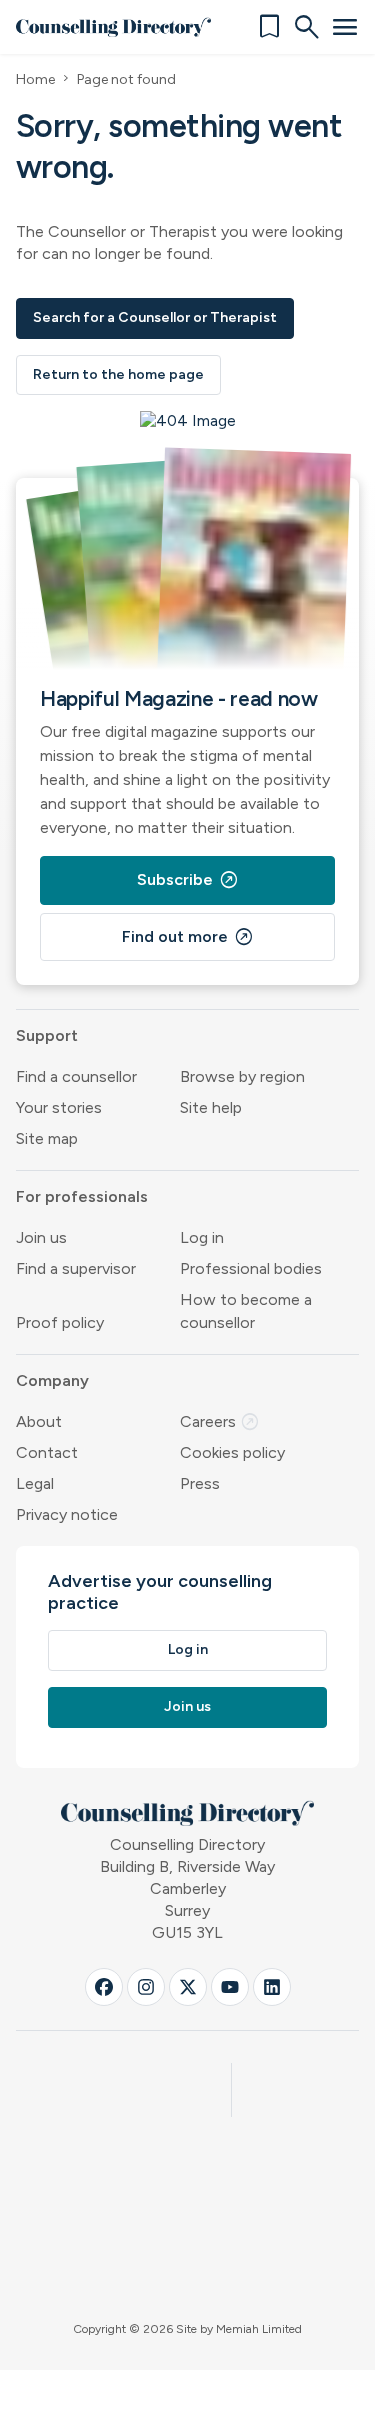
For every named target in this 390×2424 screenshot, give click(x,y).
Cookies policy (232, 1452)
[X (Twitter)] (188, 1987)
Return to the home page (118, 374)
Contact (47, 1452)
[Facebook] (104, 1987)
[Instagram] (146, 1987)
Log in (202, 1237)
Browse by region (242, 1076)
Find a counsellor (76, 1076)
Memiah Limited (259, 2329)
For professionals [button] (82, 1196)
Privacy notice (67, 1514)
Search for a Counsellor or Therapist (155, 317)
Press (200, 1483)
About (39, 1421)
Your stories (59, 1107)
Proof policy (60, 1322)
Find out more (188, 937)
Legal (35, 1483)
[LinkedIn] (272, 1987)
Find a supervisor (76, 1268)
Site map (47, 1138)
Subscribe (188, 880)
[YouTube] (230, 1987)
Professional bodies (251, 1268)
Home (35, 79)
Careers (220, 1421)
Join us (41, 1237)
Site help (211, 1107)
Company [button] (52, 1380)
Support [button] (47, 1035)
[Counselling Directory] (113, 27)
